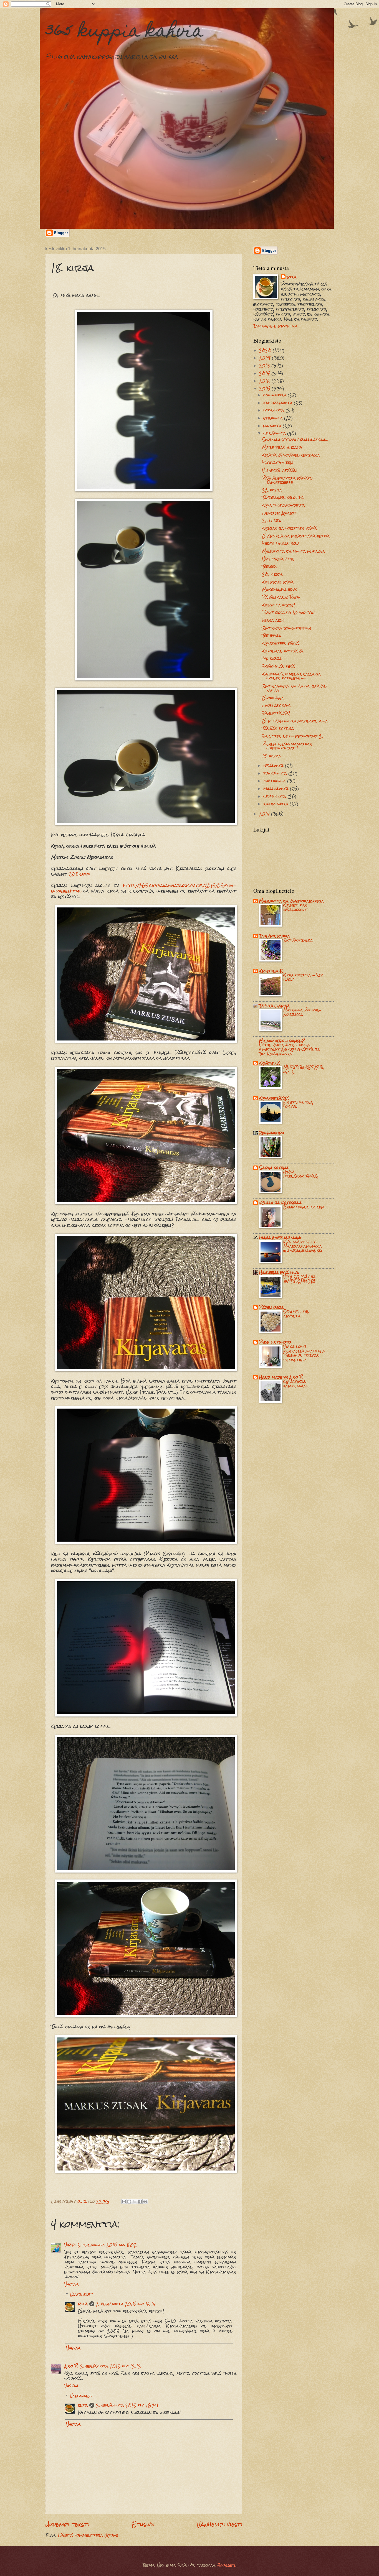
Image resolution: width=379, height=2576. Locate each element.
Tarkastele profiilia (275, 326)
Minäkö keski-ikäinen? (282, 1041)
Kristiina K (271, 971)
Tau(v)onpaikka (275, 936)
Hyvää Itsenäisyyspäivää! (301, 1174)
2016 (265, 381)
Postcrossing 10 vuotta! (288, 613)
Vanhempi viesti (219, 2524)
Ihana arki (273, 620)
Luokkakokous (276, 705)
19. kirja (272, 659)
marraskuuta (279, 403)
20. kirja (272, 574)
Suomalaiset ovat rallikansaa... (295, 440)
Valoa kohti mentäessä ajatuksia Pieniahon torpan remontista (304, 1353)
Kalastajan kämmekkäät (296, 1384)
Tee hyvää (272, 636)
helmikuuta (275, 796)
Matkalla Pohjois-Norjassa (302, 1012)
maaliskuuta (277, 789)
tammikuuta (276, 804)
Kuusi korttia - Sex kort (303, 977)
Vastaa (71, 2284)
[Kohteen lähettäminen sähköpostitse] (124, 2202)
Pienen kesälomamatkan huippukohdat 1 (287, 746)
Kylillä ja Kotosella (280, 1203)
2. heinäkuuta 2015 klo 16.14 (126, 2304)
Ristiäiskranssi (299, 940)
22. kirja (272, 490)
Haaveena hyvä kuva (279, 1272)
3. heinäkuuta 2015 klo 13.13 (111, 2366)
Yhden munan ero (281, 544)
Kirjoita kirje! (279, 605)
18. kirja (272, 756)
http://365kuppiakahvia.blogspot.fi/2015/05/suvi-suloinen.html (144, 888)
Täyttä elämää (274, 1006)
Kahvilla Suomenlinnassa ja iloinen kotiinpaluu (291, 676)
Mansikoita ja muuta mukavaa (293, 551)
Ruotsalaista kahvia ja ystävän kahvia (295, 688)
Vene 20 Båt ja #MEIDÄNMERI (300, 1279)
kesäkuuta (274, 766)
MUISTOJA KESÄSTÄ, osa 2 (304, 1070)
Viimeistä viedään (280, 470)
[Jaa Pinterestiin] (145, 2202)
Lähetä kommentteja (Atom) (88, 2535)
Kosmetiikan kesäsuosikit (295, 907)
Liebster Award (279, 513)
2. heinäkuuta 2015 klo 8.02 (107, 2245)
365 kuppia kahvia (124, 32)
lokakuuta (274, 410)
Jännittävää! (276, 713)
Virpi (70, 2245)
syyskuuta (274, 418)
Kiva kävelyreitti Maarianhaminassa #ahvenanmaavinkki (303, 1246)
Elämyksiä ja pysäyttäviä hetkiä (296, 536)
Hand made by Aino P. (281, 1377)
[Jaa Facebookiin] (140, 2202)
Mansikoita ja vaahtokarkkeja (291, 901)
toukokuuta (276, 773)
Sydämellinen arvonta (296, 1314)
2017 (265, 373)
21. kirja (272, 521)
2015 (265, 389)
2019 (266, 358)
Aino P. (71, 2366)
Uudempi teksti (67, 2524)
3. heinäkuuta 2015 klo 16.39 (127, 2405)
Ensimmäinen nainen (304, 1207)
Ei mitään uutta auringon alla (295, 721)
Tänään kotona (278, 728)
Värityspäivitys (278, 559)
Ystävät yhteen (278, 463)
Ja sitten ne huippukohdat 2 (292, 736)
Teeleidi (270, 567)
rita (83, 2304)
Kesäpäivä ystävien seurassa (291, 455)
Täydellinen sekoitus (283, 498)
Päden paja (271, 1307)
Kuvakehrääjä (274, 1098)
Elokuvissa (273, 698)
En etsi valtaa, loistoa (298, 1105)
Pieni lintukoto (275, 1342)
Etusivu (143, 2524)
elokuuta (273, 426)
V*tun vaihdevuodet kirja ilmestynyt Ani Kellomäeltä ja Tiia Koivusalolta (289, 1049)
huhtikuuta (275, 781)
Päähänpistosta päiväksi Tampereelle (288, 480)
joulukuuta (276, 395)
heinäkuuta (275, 433)
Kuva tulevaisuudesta (283, 505)
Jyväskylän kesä (278, 666)
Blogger (226, 2565)
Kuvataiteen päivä (281, 643)
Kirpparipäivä (278, 582)
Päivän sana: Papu (281, 597)
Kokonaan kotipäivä (283, 651)
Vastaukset (81, 2294)
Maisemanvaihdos (280, 590)
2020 (266, 350)
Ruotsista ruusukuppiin (287, 628)
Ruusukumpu (272, 1133)
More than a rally (282, 447)
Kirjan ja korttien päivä (289, 528)
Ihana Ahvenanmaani (280, 1238)
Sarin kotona (274, 1168)
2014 (265, 814)
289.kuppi (79, 874)
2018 (265, 366)
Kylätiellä (270, 1063)
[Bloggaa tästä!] (129, 2202)
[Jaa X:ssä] (135, 2202)
